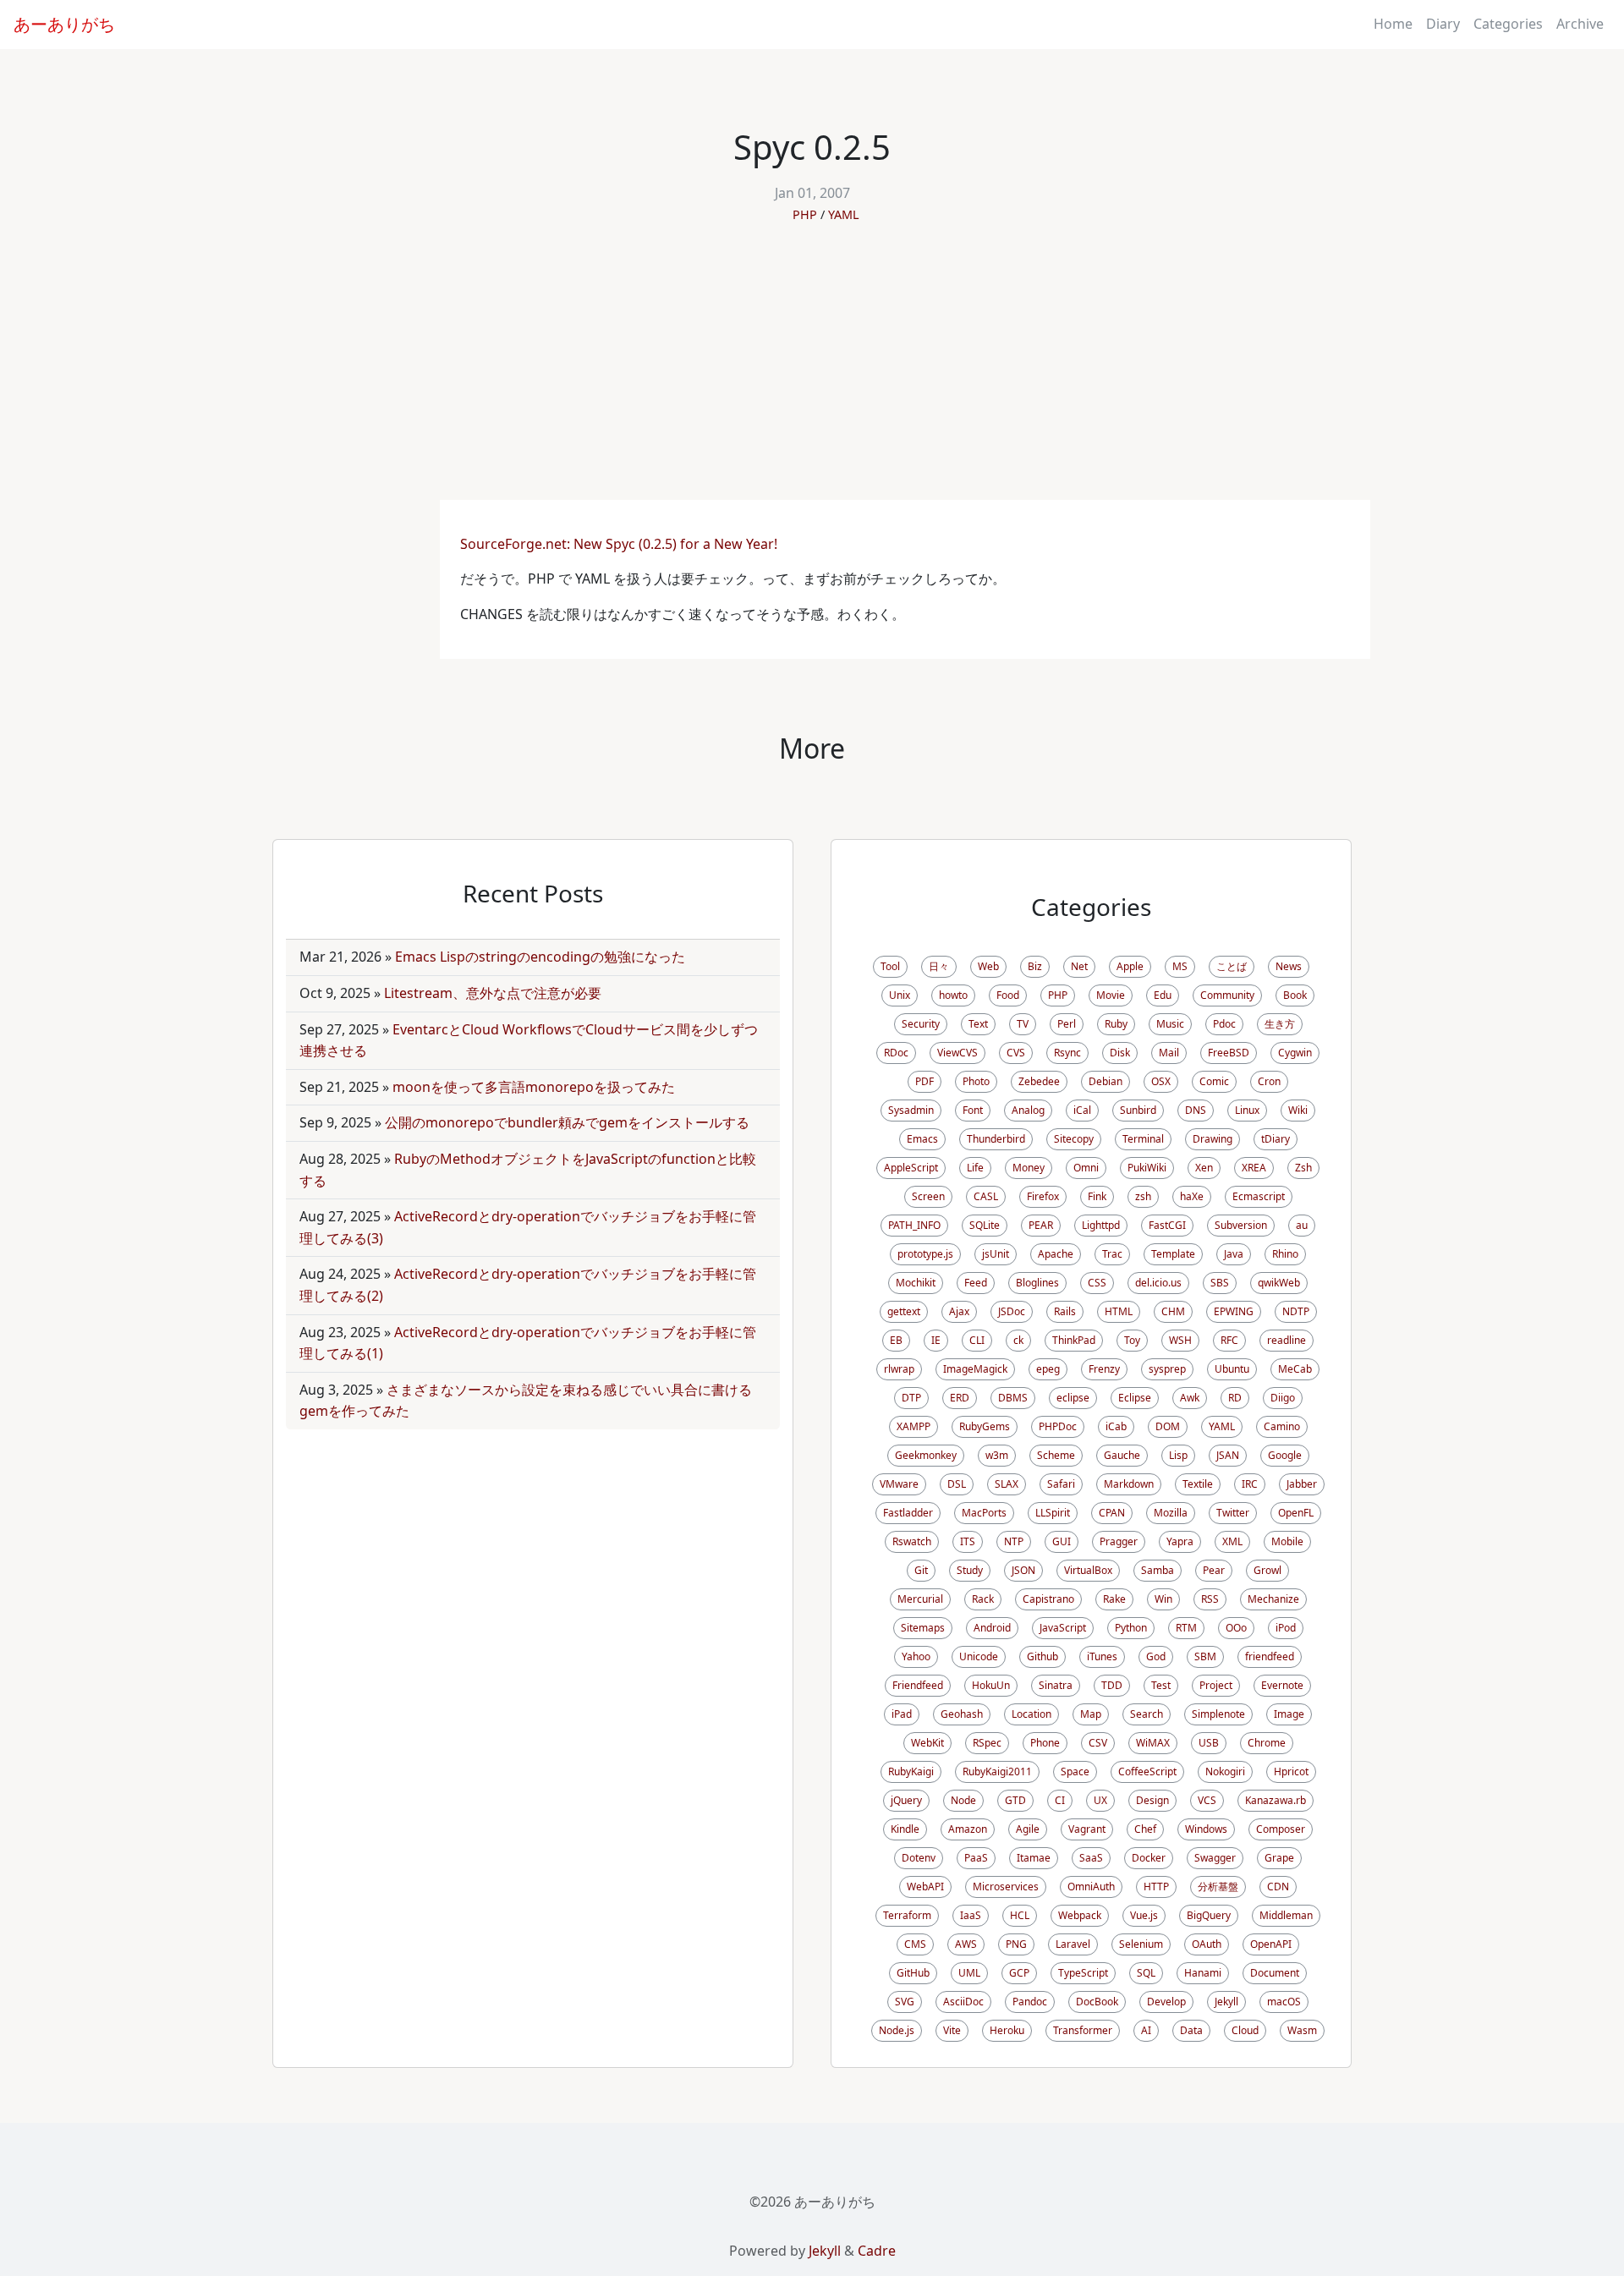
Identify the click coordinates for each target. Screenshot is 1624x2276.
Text (978, 1024)
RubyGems (985, 1426)
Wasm (1302, 2030)
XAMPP (913, 1426)
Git (921, 1570)
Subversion (1241, 1225)
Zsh (1303, 1168)
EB (896, 1340)
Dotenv (919, 1858)
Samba (1158, 1570)
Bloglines (1037, 1283)
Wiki (1298, 1110)
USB (1209, 1743)
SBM (1205, 1656)
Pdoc (1224, 1024)
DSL (957, 1484)
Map (1091, 1714)
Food (1008, 995)
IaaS (971, 1915)
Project (1216, 1685)
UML (969, 1973)
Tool (890, 966)
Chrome (1267, 1743)
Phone (1045, 1743)
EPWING (1234, 1311)
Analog (1028, 1110)
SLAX (1007, 1484)
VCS (1207, 1800)
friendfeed (1270, 1656)
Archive (1580, 24)
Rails (1065, 1311)
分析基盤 (1218, 1887)
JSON (1023, 1570)
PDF (924, 1081)
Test (1161, 1685)
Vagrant (1087, 1829)
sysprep (1167, 1369)
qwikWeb (1279, 1283)
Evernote (1282, 1685)
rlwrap (899, 1369)
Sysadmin (911, 1110)
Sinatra (1056, 1685)
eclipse (1073, 1398)
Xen (1204, 1168)
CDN (1278, 1887)
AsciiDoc (963, 2002)
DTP (911, 1398)
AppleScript (911, 1168)
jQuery (906, 1800)
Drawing (1213, 1139)
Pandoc (1030, 2002)
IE (936, 1340)
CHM (1173, 1311)
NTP (1014, 1541)
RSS (1210, 1599)
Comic (1214, 1081)
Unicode (979, 1656)
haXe (1192, 1196)
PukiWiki (1147, 1168)
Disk (1120, 1053)
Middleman (1286, 1915)
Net (1079, 966)
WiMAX (1153, 1743)
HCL (1020, 1915)
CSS (1097, 1283)
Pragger (1119, 1541)
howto (953, 995)
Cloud (1245, 2030)
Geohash (962, 1714)
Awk (1190, 1398)
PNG (1016, 1944)
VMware (899, 1484)
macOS (1284, 2002)
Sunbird (1138, 1110)
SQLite (985, 1225)
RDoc (896, 1053)
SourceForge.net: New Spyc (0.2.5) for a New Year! (619, 544)
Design (1152, 1800)
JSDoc (1012, 1311)
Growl (1267, 1570)
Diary (1443, 24)
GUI (1062, 1541)
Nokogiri (1225, 1771)
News (1289, 966)
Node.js (897, 2030)
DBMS (1013, 1398)
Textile (1198, 1484)
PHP (805, 214)
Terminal (1143, 1139)
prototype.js (925, 1254)
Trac (1112, 1254)
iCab (1116, 1426)
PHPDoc (1058, 1426)
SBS (1220, 1283)
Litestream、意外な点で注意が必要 (493, 993)
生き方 (1280, 1024)
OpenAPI (1271, 1944)
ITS (968, 1541)
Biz (1035, 966)
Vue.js (1144, 1915)
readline (1287, 1340)
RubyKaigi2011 (997, 1771)
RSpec (987, 1743)
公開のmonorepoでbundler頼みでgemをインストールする (567, 1122)
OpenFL (1296, 1513)
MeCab (1295, 1369)
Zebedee (1039, 1081)
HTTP (1156, 1887)
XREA (1254, 1168)
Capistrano (1048, 1599)
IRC (1250, 1484)
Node (963, 1800)
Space (1075, 1771)
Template (1173, 1254)
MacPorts (984, 1513)
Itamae (1034, 1858)
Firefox (1043, 1196)
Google (1285, 1455)
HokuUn (991, 1685)
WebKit (927, 1743)
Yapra (1180, 1541)
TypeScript (1083, 1973)
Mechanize (1273, 1599)
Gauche (1122, 1455)
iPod (1286, 1628)
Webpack (1080, 1915)
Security (921, 1024)
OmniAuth (1091, 1887)
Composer (1281, 1829)
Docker (1149, 1858)
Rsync (1067, 1053)
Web (988, 966)
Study (970, 1570)
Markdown (1129, 1484)
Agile (1028, 1829)
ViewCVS (957, 1053)
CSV (1098, 1743)
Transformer (1083, 2030)
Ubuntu (1232, 1369)
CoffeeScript (1147, 1771)
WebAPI (925, 1887)
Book (1295, 995)
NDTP (1296, 1311)
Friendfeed (918, 1685)
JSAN (1228, 1455)
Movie (1111, 995)
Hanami (1203, 1973)
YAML (844, 214)
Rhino (1285, 1254)
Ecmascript (1259, 1196)
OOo (1236, 1628)
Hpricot (1291, 1771)
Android (992, 1628)
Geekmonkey (926, 1455)
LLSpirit (1053, 1513)
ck (1018, 1340)
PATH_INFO (914, 1225)
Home (1393, 24)
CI (1060, 1800)
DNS (1196, 1110)
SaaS (1091, 1858)
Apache (1056, 1254)
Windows (1206, 1829)
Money (1029, 1168)
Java (1234, 1254)
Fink (1097, 1196)
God (1156, 1656)
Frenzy (1104, 1369)
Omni (1086, 1168)
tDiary (1276, 1139)
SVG (905, 2002)
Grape (1279, 1858)
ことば (1232, 966)
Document (1275, 1973)
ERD (960, 1398)
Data (1191, 2030)
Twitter (1233, 1513)
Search (1147, 1714)
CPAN (1112, 1513)
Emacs (922, 1139)
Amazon (968, 1829)
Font (973, 1110)
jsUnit (996, 1254)
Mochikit (916, 1283)
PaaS (976, 1858)
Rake (1114, 1599)
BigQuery (1209, 1915)
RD (1235, 1398)
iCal (1082, 1110)
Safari (1061, 1484)
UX (1100, 1800)
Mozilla (1171, 1513)
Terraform (907, 1915)
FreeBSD (1229, 1053)
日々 (939, 966)
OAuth (1207, 1944)
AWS (966, 1944)
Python (1131, 1628)
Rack (983, 1599)
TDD (1112, 1685)
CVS (1016, 1053)
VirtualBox (1088, 1570)
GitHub (913, 1973)
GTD (1015, 1800)
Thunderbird (996, 1139)
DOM (1168, 1426)
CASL (986, 1196)
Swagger (1215, 1858)
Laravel (1073, 1944)
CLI (977, 1340)
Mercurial (920, 1599)
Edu (1163, 995)
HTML (1119, 1311)
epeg (1048, 1369)
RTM (1186, 1628)
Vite (952, 2030)
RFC (1229, 1340)
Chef (1145, 1829)
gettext (904, 1311)
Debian (1106, 1081)
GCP (1019, 1973)
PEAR (1041, 1225)
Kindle (905, 1829)
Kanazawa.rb (1276, 1800)
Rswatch (912, 1541)
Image (1289, 1714)
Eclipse (1135, 1398)
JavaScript (1063, 1628)
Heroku (1007, 2030)
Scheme (1056, 1455)
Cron (1269, 1081)
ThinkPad (1074, 1340)
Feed (976, 1283)
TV (1023, 1024)
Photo (976, 1081)
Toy (1132, 1340)
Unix (900, 995)
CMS (915, 1944)
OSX (1161, 1081)
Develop (1166, 2002)
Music (1170, 1024)
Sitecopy (1074, 1139)
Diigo (1283, 1398)
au (1302, 1225)
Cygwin (1295, 1053)
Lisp (1178, 1455)
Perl (1067, 1024)
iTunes (1102, 1656)
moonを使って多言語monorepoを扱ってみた (534, 1087)
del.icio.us (1158, 1283)
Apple (1130, 966)
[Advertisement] (812, 373)
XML (1232, 1541)
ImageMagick (975, 1369)
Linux (1247, 1110)
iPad (902, 1714)
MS (1180, 966)
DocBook (1097, 2002)
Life (975, 1168)
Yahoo (916, 1656)
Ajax (959, 1311)
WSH (1180, 1340)
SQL (1146, 1973)
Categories (1508, 24)
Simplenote (1218, 1714)
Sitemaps (923, 1628)
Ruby (1116, 1024)
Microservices (1006, 1887)
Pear (1214, 1570)
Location (1031, 1714)
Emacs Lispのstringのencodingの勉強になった (540, 957)
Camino (1282, 1426)
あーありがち (64, 24)
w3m (997, 1455)
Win (1163, 1599)
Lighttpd (1101, 1225)
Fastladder (908, 1513)
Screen (928, 1196)
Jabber (1302, 1484)
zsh (1143, 1196)
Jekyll (1226, 2002)
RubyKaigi (911, 1771)
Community (1227, 995)
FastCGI (1167, 1225)
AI (1146, 2030)
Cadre (877, 2251)
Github (1042, 1656)
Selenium (1141, 1944)
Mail (1169, 1053)
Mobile (1287, 1541)
